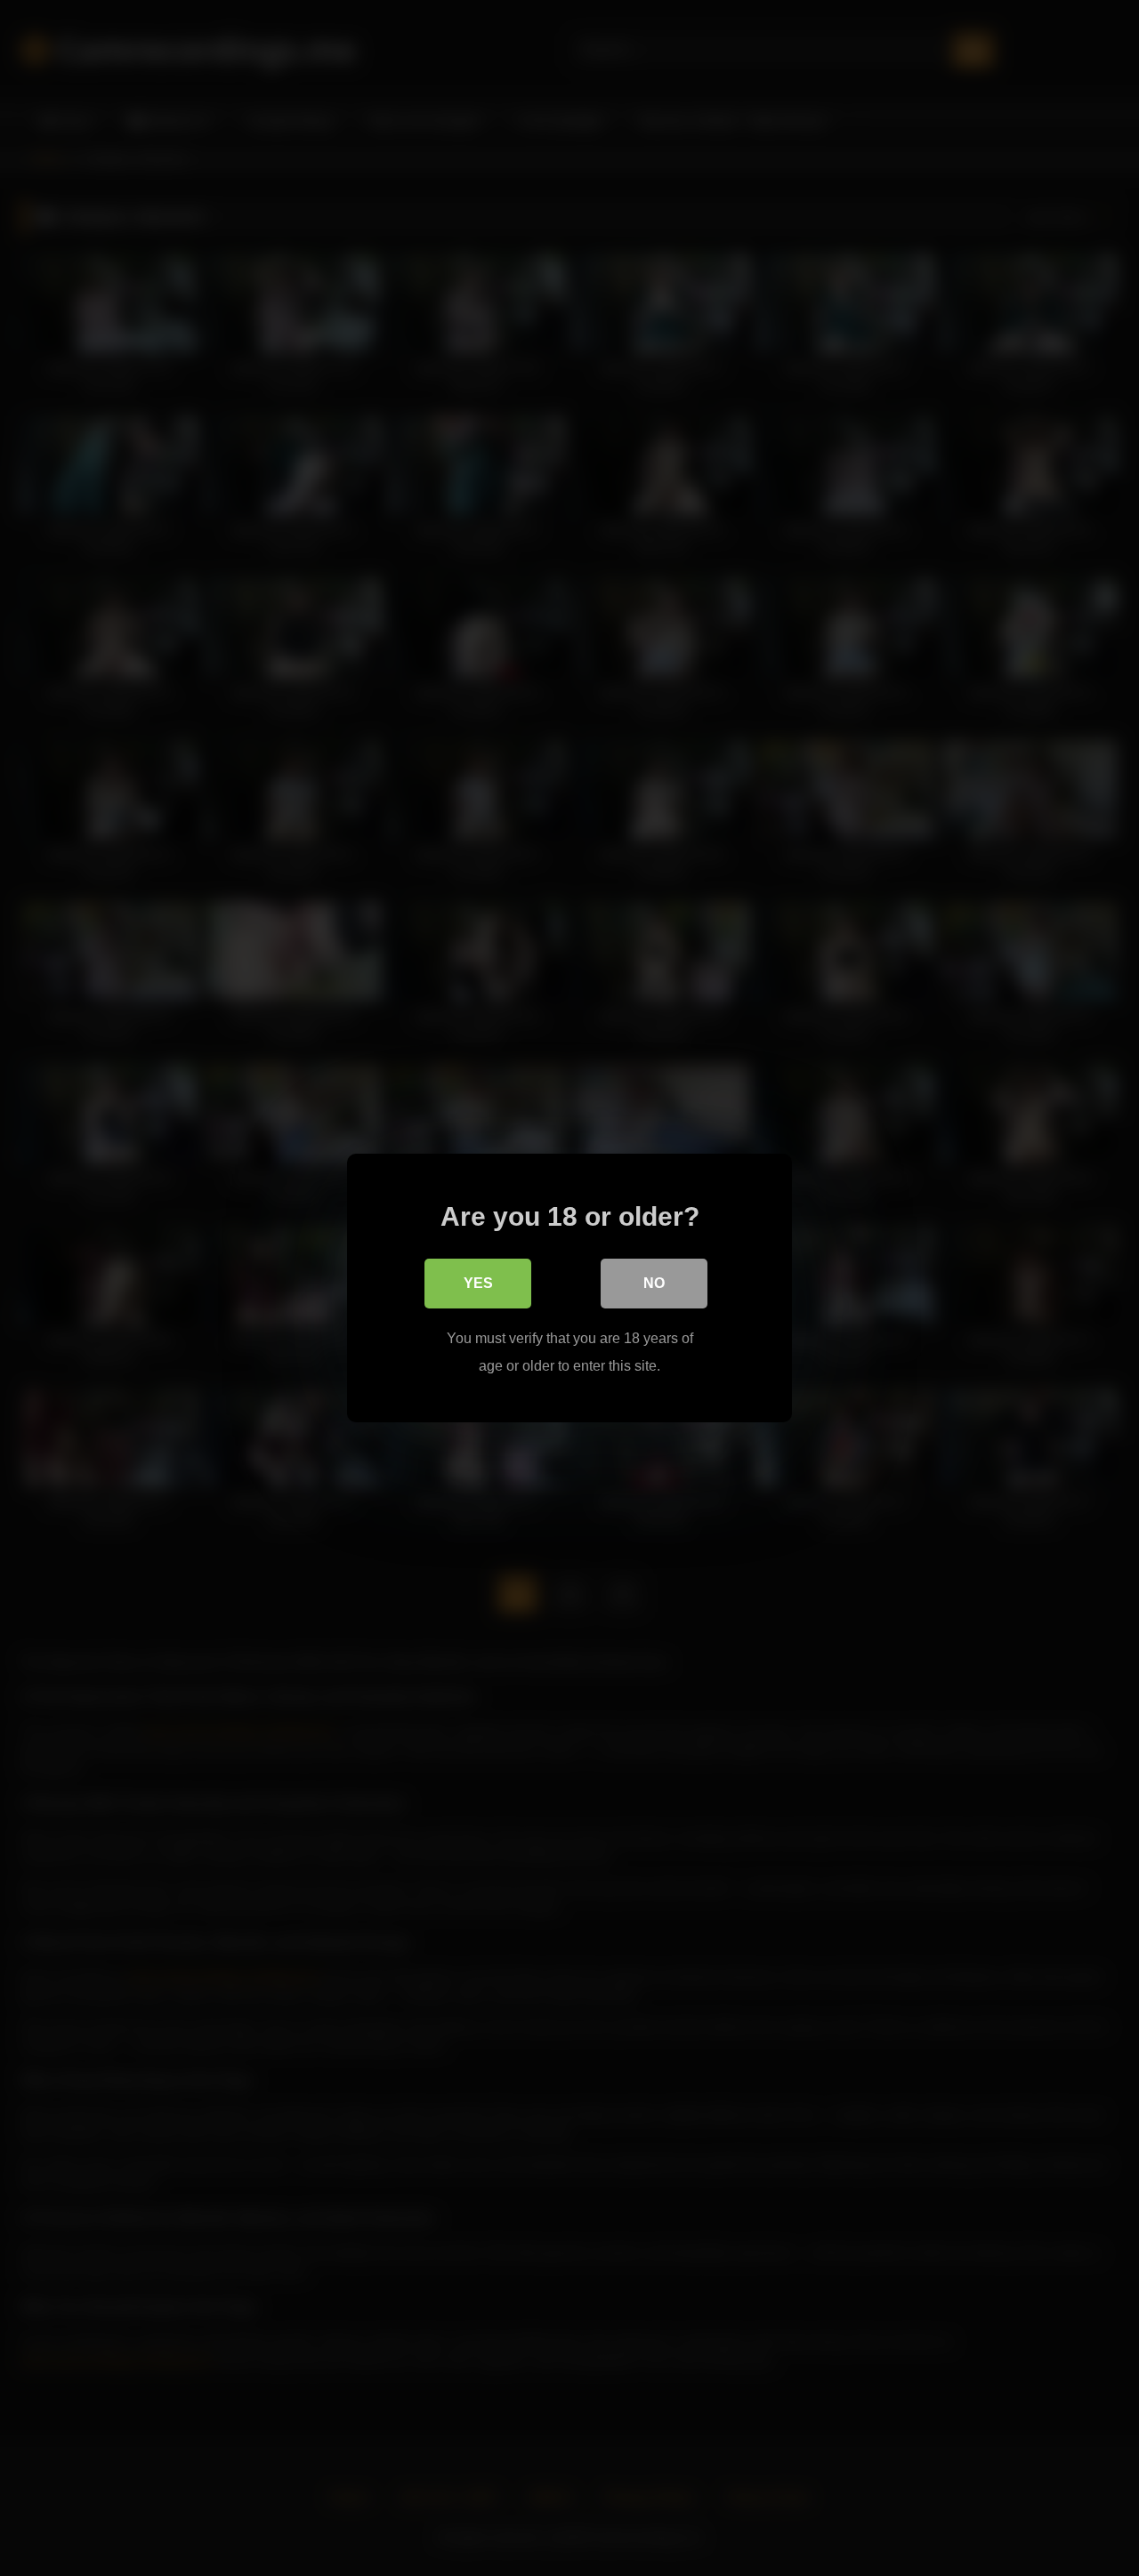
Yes (478, 1283)
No (654, 1283)
